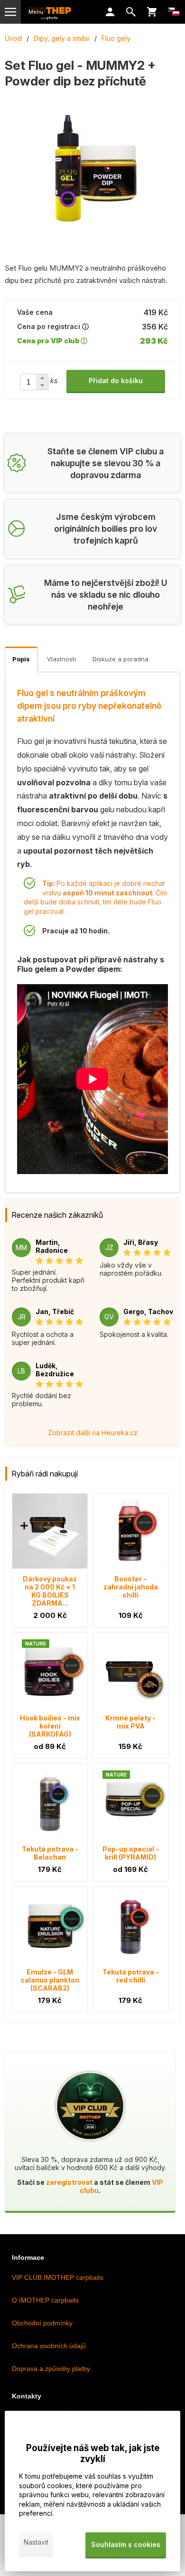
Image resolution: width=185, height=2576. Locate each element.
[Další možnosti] (174, 12)
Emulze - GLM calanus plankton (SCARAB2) (50, 1980)
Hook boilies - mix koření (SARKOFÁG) (50, 1726)
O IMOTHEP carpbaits (45, 2300)
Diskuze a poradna (120, 659)
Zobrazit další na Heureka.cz (93, 1433)
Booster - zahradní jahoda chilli (131, 1587)
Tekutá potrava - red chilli (131, 1976)
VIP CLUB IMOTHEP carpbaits (58, 2277)
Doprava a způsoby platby (51, 2369)
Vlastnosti (61, 659)
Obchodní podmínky (42, 2323)
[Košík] (152, 12)
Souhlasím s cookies (126, 2544)
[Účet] (110, 12)
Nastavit (36, 2542)
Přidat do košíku (116, 381)
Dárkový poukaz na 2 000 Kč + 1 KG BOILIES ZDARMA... (50, 1591)
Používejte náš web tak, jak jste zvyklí (93, 2454)
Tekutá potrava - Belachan (50, 1853)
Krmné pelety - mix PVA (130, 1722)
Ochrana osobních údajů (49, 2346)
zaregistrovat (69, 2182)
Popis (21, 659)
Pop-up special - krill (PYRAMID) (131, 1853)
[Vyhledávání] (131, 12)
